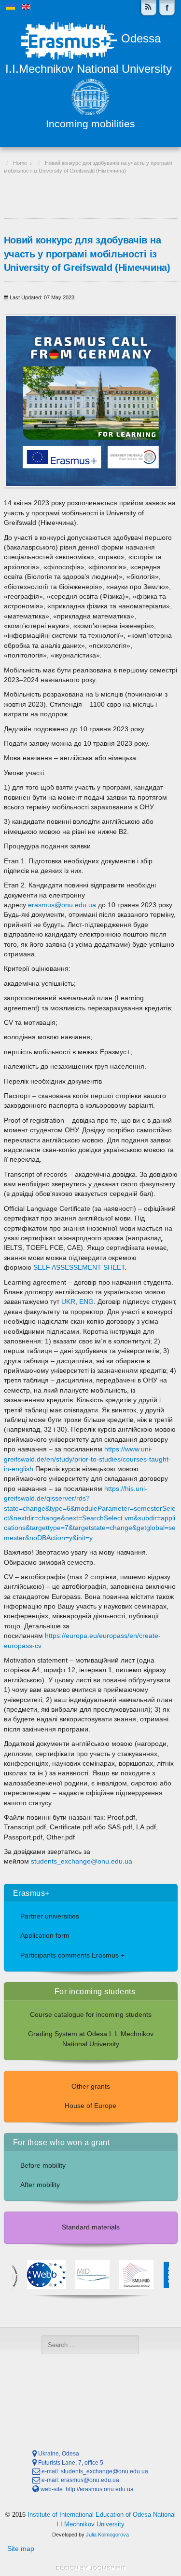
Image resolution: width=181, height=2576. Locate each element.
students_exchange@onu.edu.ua (82, 1861)
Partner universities (50, 1916)
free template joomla (91, 2568)
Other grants (91, 2086)
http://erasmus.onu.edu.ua (100, 2489)
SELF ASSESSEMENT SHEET (79, 1268)
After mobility (40, 2185)
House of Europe (90, 2106)
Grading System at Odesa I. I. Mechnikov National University (91, 2039)
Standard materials (91, 2227)
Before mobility (43, 2166)
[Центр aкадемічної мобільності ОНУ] (167, 8)
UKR (68, 1302)
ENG (86, 1302)
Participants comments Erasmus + (72, 1955)
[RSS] (149, 8)
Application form (45, 1936)
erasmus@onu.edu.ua (62, 905)
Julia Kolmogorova (107, 2535)
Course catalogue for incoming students (91, 2015)
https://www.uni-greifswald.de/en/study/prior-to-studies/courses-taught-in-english (87, 1459)
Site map (21, 2549)
